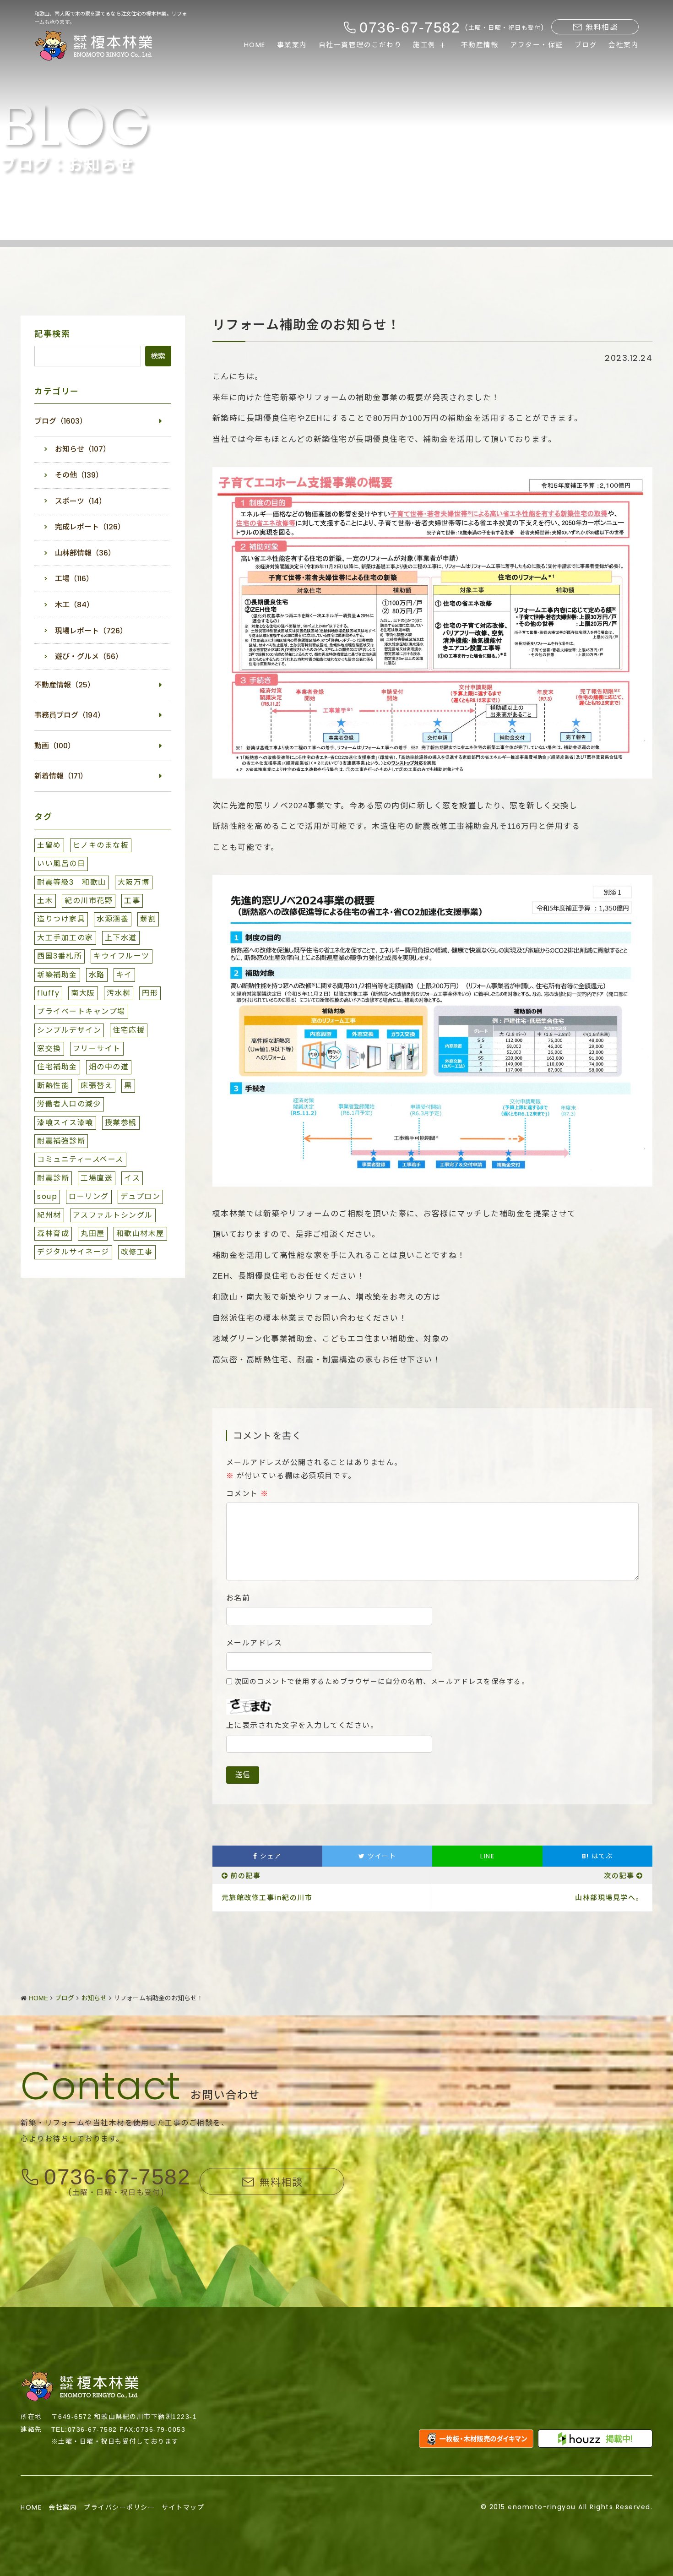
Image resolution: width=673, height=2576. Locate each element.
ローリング (89, 1196)
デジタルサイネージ (73, 1252)
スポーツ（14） (81, 501)
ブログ (586, 45)
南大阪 (83, 993)
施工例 (424, 45)
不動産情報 (480, 45)
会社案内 (624, 45)
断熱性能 (53, 1086)
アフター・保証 (537, 45)
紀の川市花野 (89, 901)
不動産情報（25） (65, 685)
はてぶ (597, 1856)
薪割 (148, 919)
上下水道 (121, 938)
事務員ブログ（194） (70, 715)
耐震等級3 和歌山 (72, 882)
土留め (49, 845)
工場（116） (74, 579)
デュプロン (141, 1196)
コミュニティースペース (80, 1159)
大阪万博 (134, 882)
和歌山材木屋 (140, 1234)
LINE (487, 1856)
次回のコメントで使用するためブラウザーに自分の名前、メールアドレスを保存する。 (382, 1681)
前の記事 (245, 1876)
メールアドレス (254, 1643)
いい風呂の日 (61, 863)
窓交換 (49, 1048)
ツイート (381, 1856)
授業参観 (121, 1123)
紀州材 (49, 1215)
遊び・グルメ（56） (89, 656)
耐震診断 (53, 1178)
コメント (247, 1494)
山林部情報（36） (85, 553)
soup (47, 1196)
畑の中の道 (109, 1067)
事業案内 (292, 45)
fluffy (48, 993)
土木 (45, 901)
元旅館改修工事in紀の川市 (267, 1898)
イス (132, 1178)
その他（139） (79, 475)
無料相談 (602, 27)
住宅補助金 (57, 1067)
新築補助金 (57, 975)
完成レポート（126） (90, 527)
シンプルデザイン (69, 1030)
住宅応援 (129, 1030)
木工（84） (74, 605)
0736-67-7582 (117, 2177)
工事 (132, 901)
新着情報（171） (61, 776)
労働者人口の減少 (69, 1104)
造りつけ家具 (61, 919)
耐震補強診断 (61, 1141)
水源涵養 (113, 919)
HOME (255, 45)
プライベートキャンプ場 (81, 1011)
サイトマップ (183, 2507)
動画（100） (55, 746)
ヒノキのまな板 (101, 845)
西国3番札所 (60, 956)
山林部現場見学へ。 (609, 1898)
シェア (270, 1856)
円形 (150, 993)
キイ (124, 975)
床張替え (97, 1086)
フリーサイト (97, 1048)
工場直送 (97, 1178)
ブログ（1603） (61, 421)
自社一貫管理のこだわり (360, 45)
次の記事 (619, 1876)
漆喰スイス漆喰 (65, 1123)
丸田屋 (93, 1234)
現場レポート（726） (91, 631)
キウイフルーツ (122, 956)
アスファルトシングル (113, 1215)
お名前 (238, 1598)
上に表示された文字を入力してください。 (302, 1726)
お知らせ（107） (83, 449)
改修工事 (137, 1252)
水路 (97, 975)
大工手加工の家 (65, 938)
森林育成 (53, 1234)
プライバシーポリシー (119, 2507)
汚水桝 (119, 993)
